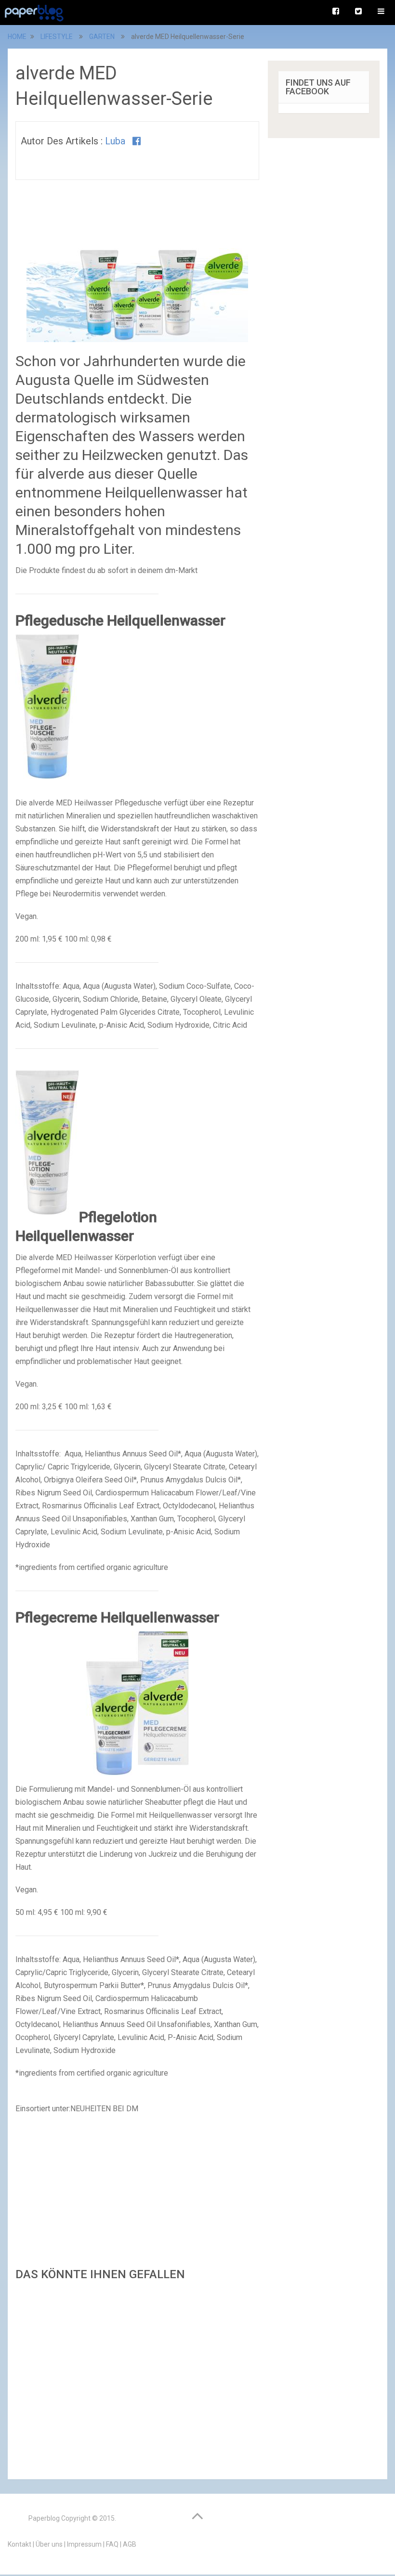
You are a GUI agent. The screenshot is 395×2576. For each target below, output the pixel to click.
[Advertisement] (137, 2377)
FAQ (112, 2544)
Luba (115, 141)
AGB (130, 2544)
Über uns (49, 2544)
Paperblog (44, 2518)
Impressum (84, 2544)
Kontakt (20, 2544)
